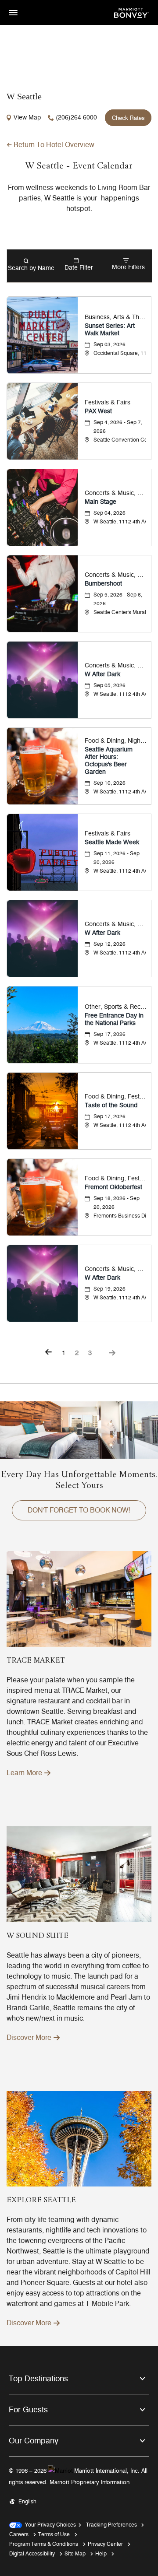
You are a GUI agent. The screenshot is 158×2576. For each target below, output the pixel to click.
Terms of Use (54, 2534)
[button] (79, 1510)
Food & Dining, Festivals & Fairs (116, 1097)
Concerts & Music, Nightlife (116, 493)
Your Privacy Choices (49, 2525)
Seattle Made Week (112, 842)
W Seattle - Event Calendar (79, 166)
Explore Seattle (41, 2200)
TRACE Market (36, 1661)
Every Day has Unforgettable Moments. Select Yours (79, 1480)
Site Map (75, 2553)
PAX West (98, 411)
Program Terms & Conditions (44, 2544)
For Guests (28, 2410)
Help (101, 2553)
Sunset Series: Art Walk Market (110, 330)
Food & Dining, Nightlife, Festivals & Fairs (116, 741)
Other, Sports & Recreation (116, 1007)
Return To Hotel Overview (54, 145)
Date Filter (79, 268)
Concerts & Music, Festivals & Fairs (116, 575)
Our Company (34, 2441)
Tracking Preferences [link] (111, 2525)
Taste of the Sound (111, 1105)
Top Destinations (38, 2379)
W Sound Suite (38, 1936)
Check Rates (128, 118)
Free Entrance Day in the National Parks (114, 1019)
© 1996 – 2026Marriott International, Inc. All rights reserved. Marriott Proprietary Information (78, 2476)
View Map (27, 118)
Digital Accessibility (32, 2553)
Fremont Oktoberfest (113, 1187)
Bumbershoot (103, 584)
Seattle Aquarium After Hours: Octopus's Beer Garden (109, 761)
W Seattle (24, 96)
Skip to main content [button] (29, 4)
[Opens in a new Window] (132, 12)
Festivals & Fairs (108, 402)
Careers (19, 2534)
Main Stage (101, 502)
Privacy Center (105, 2544)
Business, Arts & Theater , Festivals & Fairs (116, 317)
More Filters (128, 267)
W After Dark (102, 674)
